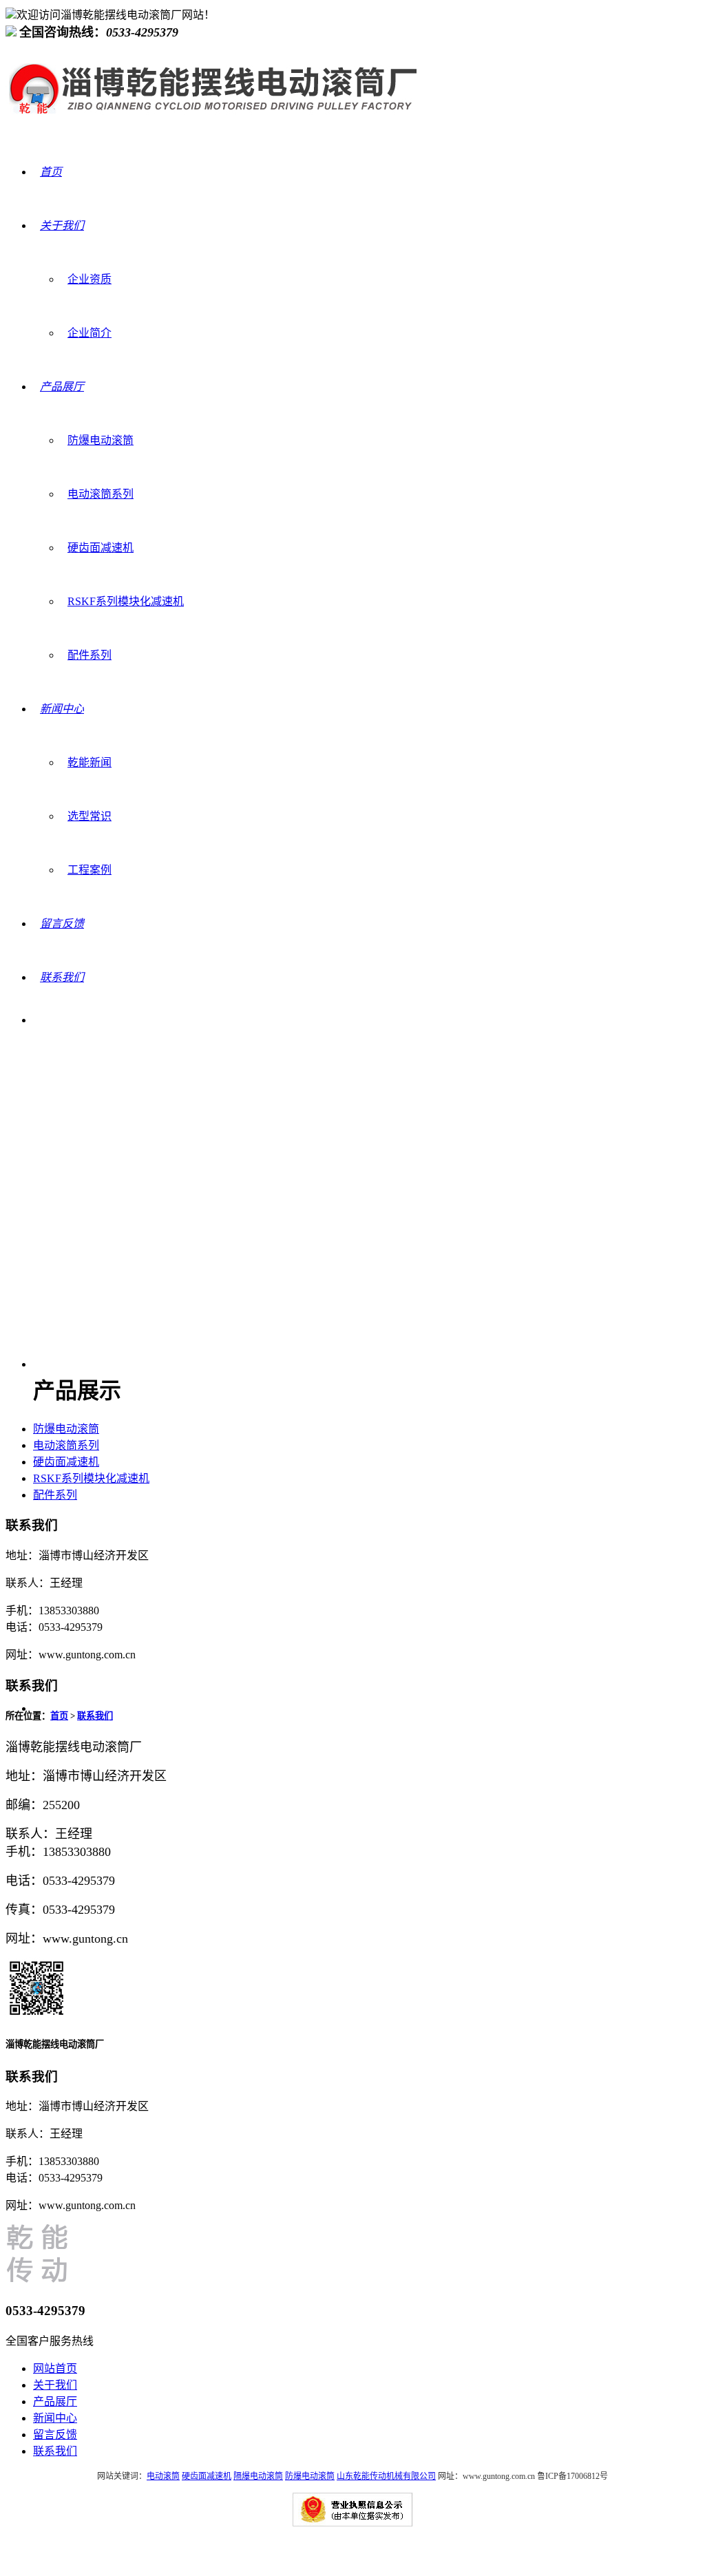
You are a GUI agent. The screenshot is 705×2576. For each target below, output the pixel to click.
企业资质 (90, 279)
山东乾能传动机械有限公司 (386, 2476)
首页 (59, 1716)
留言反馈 (55, 2435)
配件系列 (90, 655)
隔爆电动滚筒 (258, 2476)
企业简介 (90, 333)
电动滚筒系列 (101, 494)
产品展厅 (55, 2401)
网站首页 (55, 2368)
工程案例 (90, 870)
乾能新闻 (90, 762)
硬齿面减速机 (101, 548)
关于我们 (55, 2385)
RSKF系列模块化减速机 (126, 601)
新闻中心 (55, 2418)
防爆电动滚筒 (101, 440)
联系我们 (95, 1716)
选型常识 (90, 816)
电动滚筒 (163, 2476)
